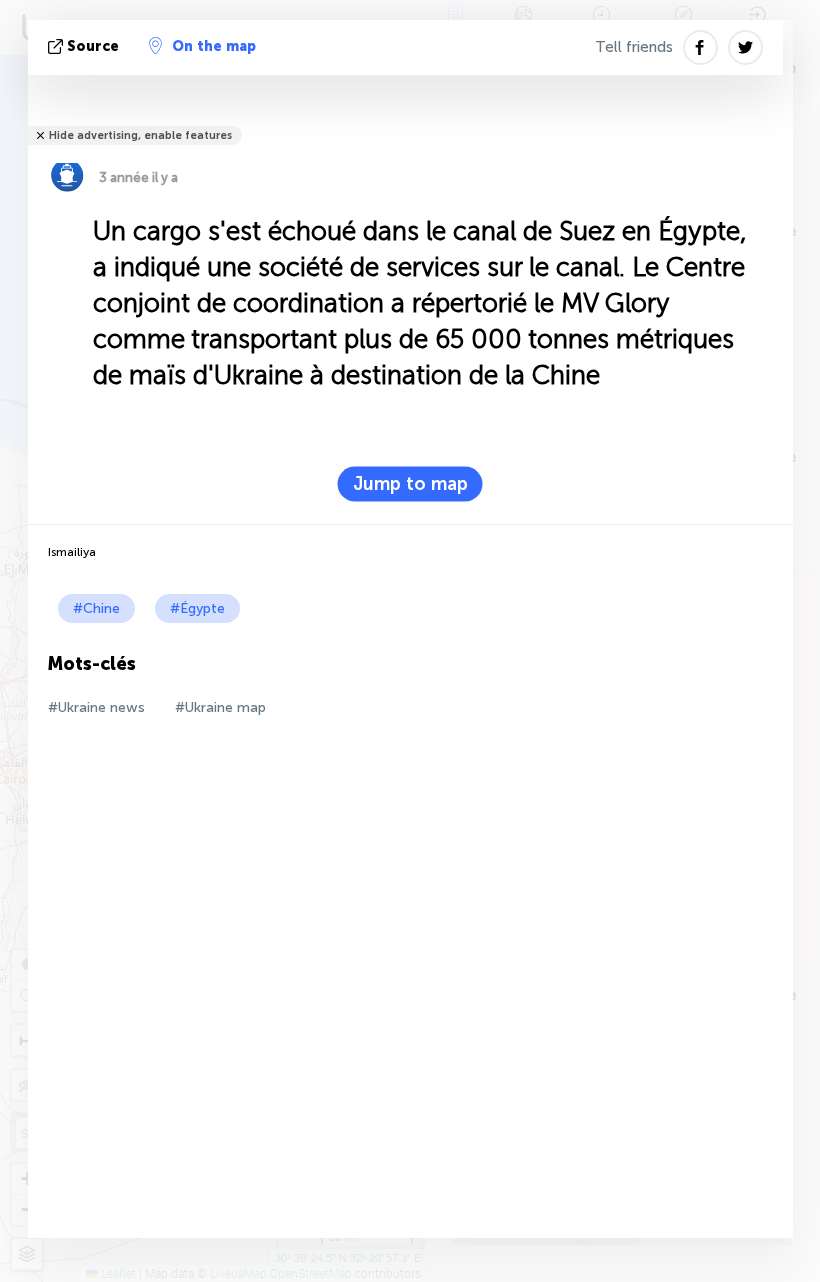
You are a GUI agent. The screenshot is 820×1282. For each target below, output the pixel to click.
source (93, 46)
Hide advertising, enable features (140, 135)
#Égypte (197, 608)
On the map (214, 46)
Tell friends (634, 47)
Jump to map (410, 484)
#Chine (96, 608)
